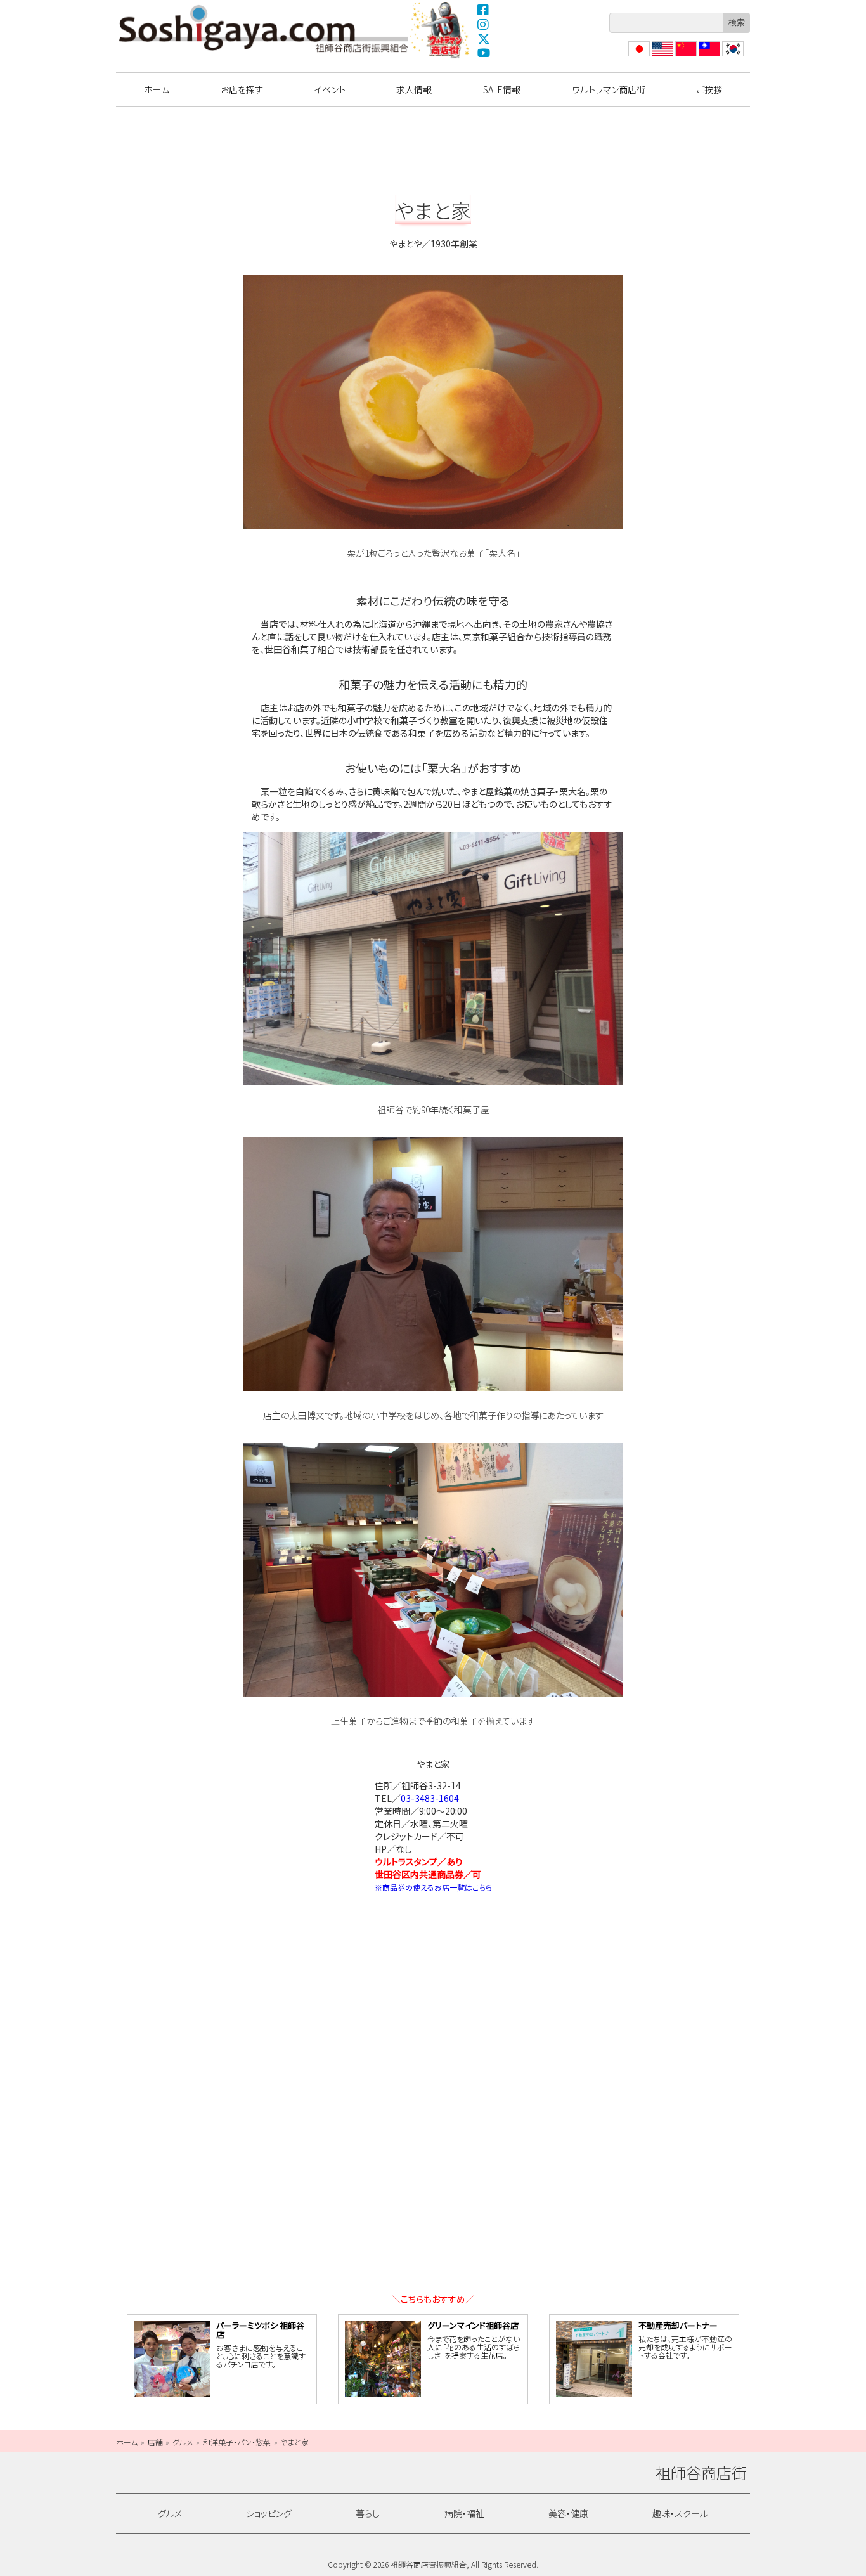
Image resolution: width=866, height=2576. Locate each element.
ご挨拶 (709, 89)
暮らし (368, 2513)
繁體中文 (708, 56)
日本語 (638, 56)
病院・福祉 (464, 2513)
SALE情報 (502, 89)
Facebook (484, 10)
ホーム (157, 89)
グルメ (170, 2513)
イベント (330, 89)
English (662, 56)
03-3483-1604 (430, 1798)
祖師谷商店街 (264, 29)
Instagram (484, 24)
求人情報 (414, 89)
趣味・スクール (680, 2513)
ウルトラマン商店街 (441, 30)
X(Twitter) (484, 39)
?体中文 (685, 56)
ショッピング (269, 2513)
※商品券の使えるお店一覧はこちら (433, 1887)
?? (727, 56)
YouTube (484, 53)
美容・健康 (568, 2513)
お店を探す (242, 89)
